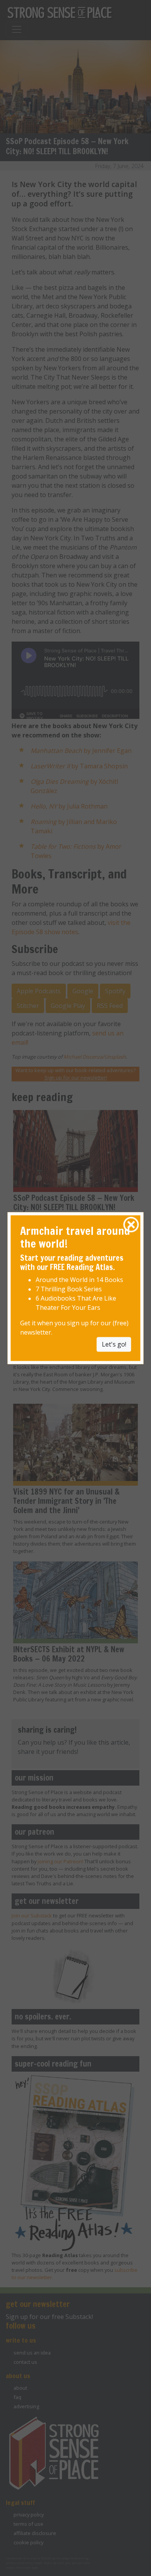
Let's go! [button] (114, 1344)
